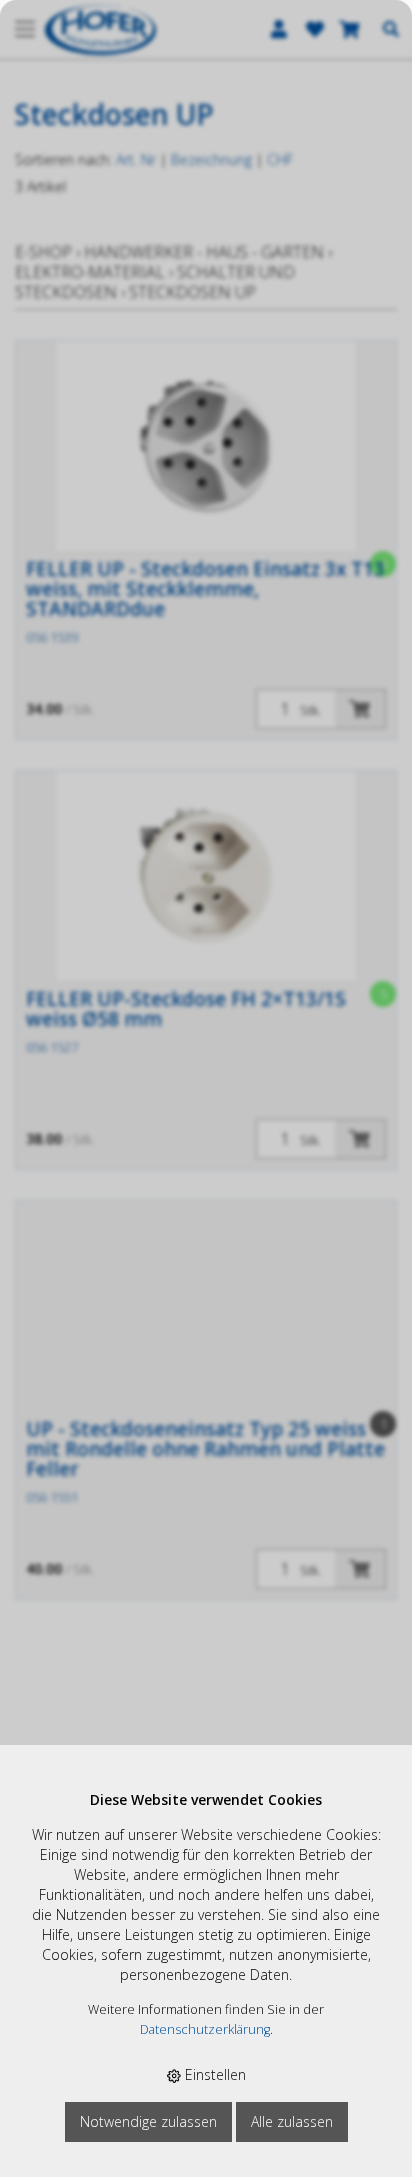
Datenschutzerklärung (205, 2029)
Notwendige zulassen (148, 2121)
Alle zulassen (292, 2121)
